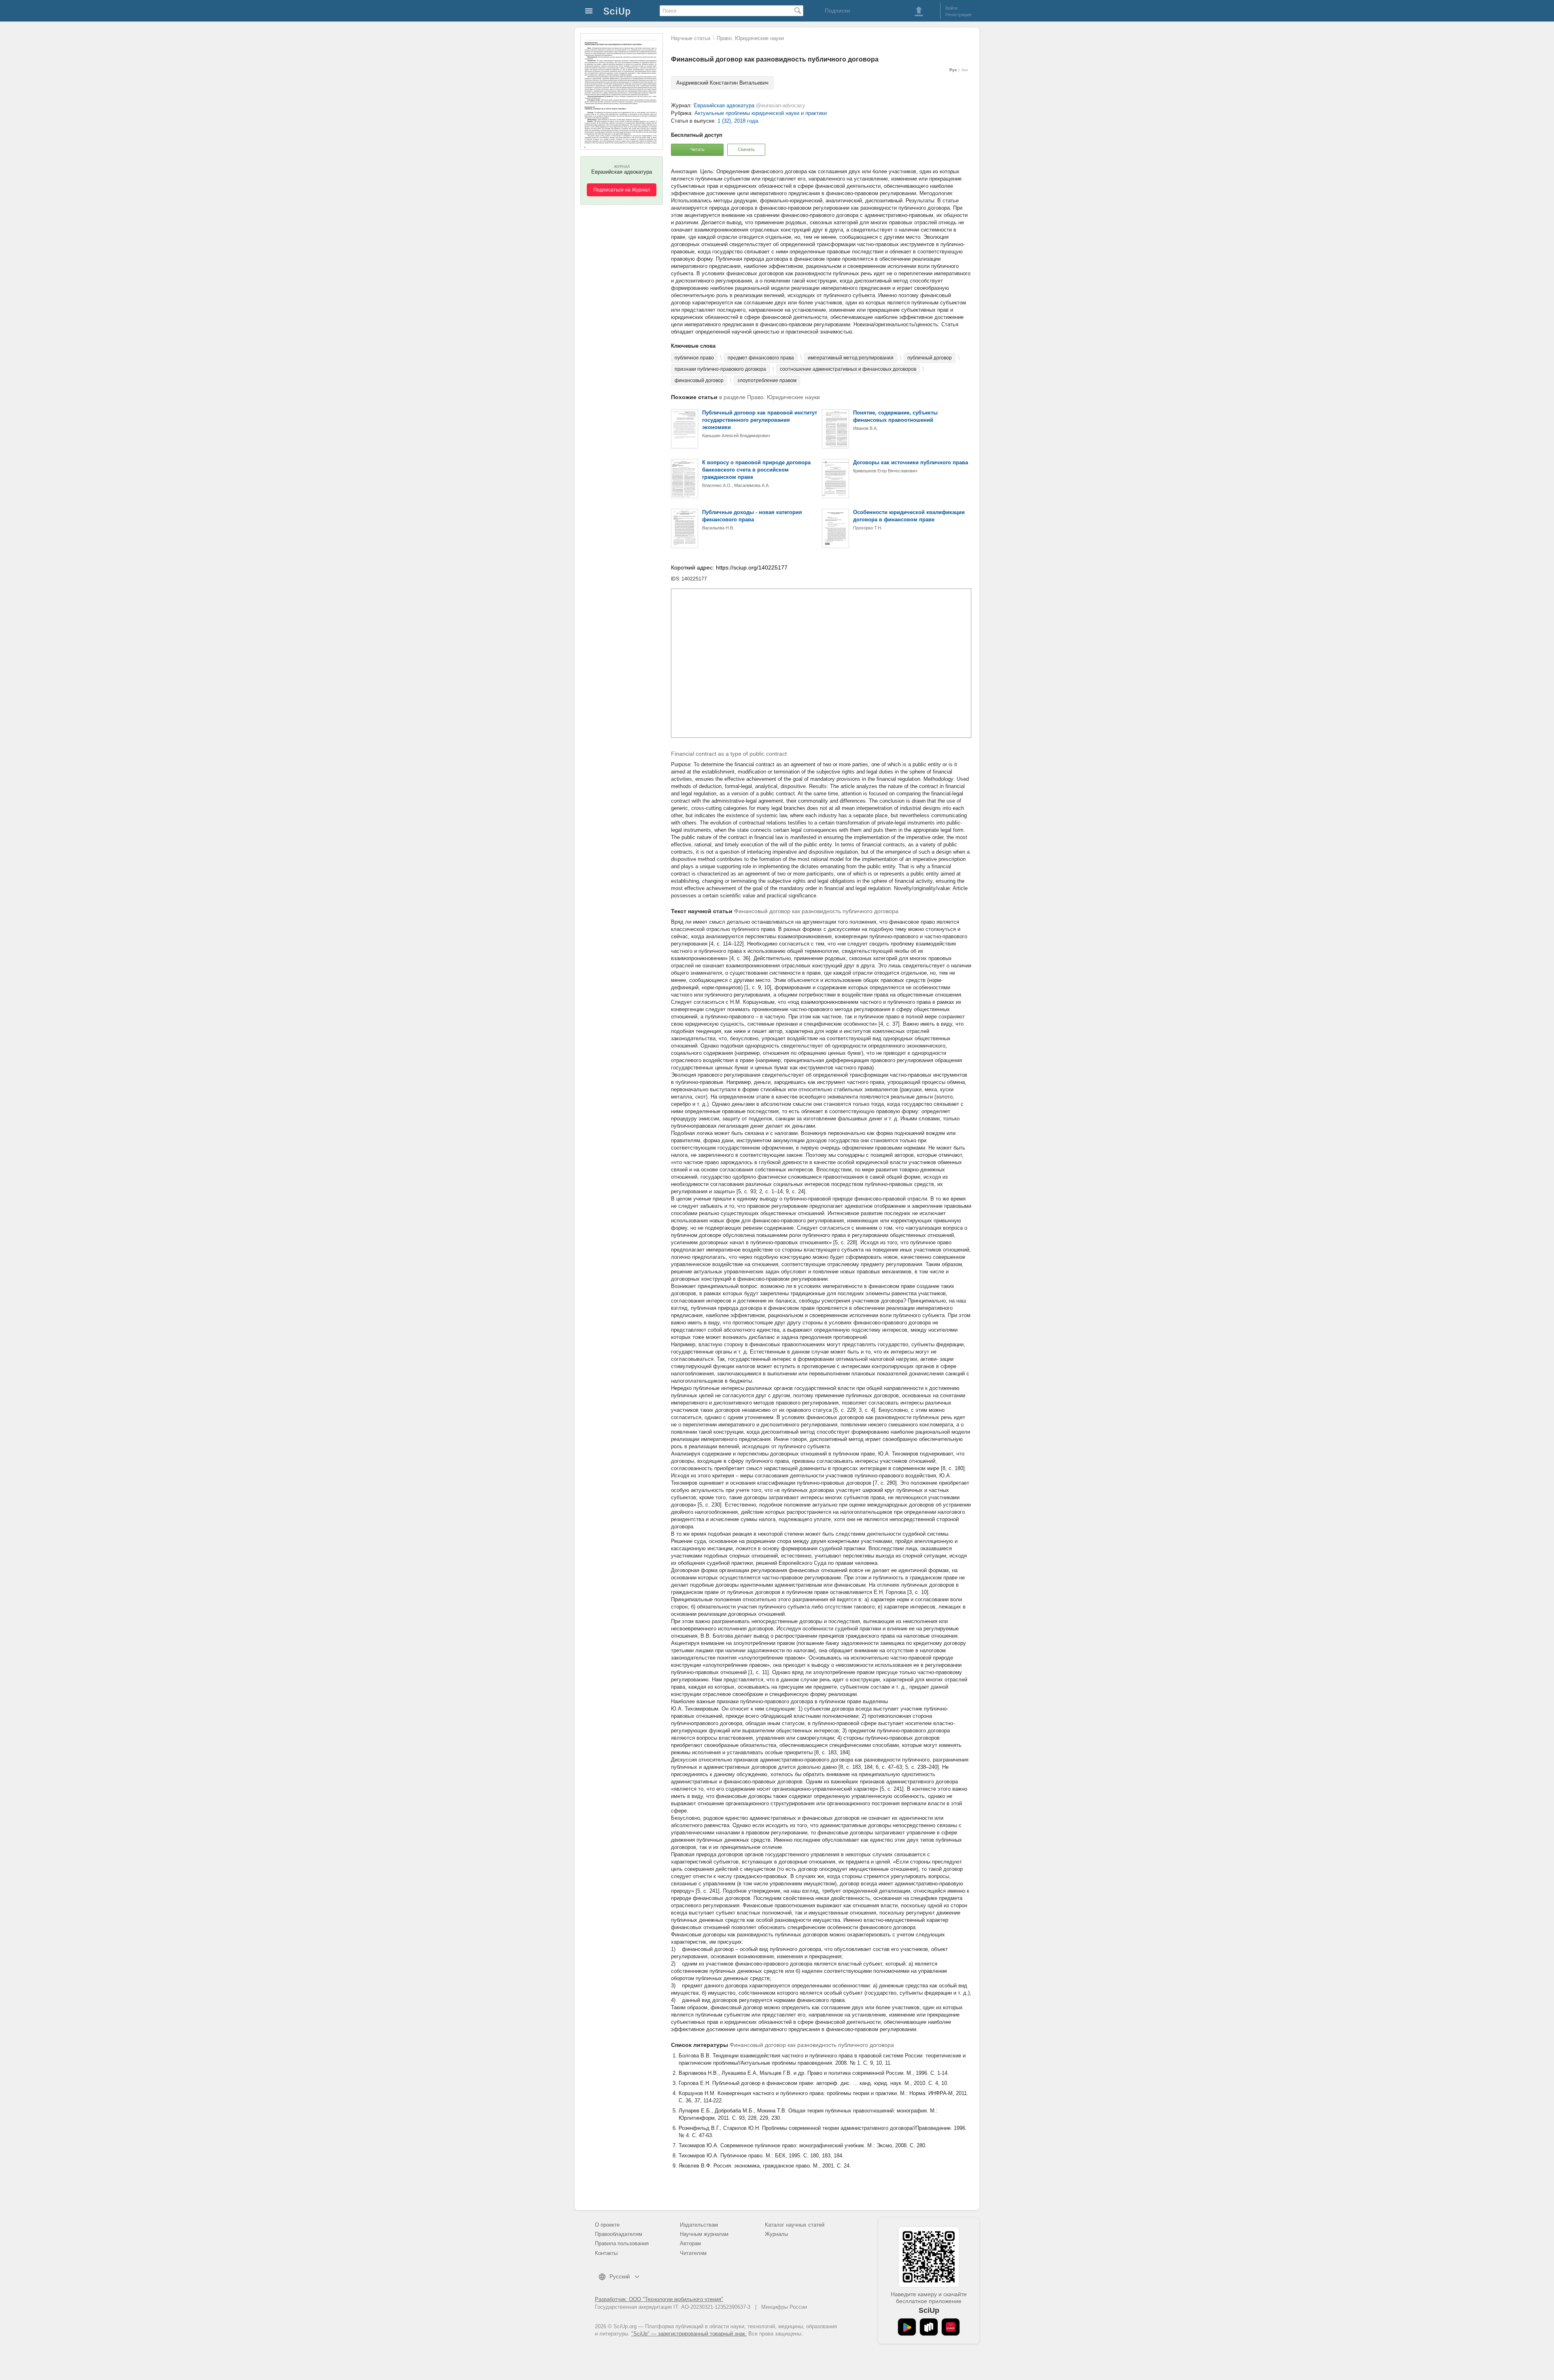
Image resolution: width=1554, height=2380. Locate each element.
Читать (697, 149)
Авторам (690, 2243)
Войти (951, 8)
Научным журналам (704, 2234)
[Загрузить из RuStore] (929, 2327)
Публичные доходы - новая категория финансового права (752, 516)
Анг (965, 70)
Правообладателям (619, 2234)
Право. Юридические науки (750, 38)
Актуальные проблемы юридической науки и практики (761, 113)
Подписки (838, 11)
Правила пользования (622, 2243)
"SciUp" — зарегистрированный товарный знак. (689, 2334)
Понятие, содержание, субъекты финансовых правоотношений (895, 416)
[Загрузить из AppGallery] (951, 2327)
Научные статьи (691, 38)
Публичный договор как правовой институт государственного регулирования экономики (760, 420)
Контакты (606, 2253)
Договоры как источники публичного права (911, 462)
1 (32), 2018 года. (739, 121)
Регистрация (958, 15)
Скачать (746, 149)
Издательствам (699, 2225)
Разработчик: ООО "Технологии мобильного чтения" (659, 2299)
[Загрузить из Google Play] (907, 2327)
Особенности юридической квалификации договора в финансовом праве (909, 516)
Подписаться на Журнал (622, 190)
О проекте (607, 2225)
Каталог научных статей (795, 2225)
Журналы (776, 2234)
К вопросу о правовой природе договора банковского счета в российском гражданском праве (756, 470)
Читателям (693, 2253)
